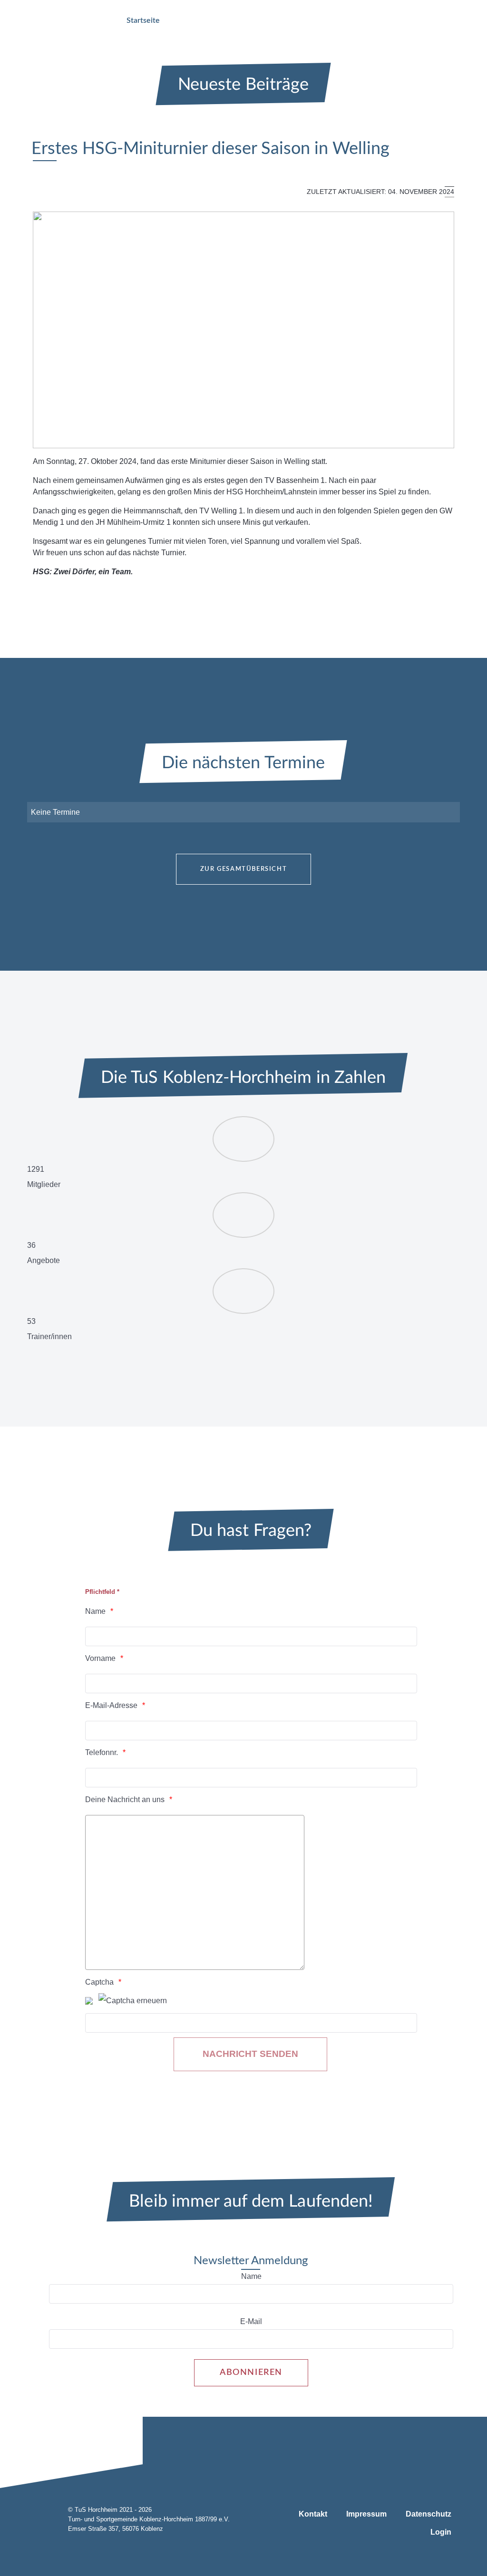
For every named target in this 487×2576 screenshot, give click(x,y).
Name (95, 1611)
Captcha (99, 1982)
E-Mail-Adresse (111, 1705)
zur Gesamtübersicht (243, 869)
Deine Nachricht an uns (125, 1799)
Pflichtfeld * (102, 1592)
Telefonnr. (102, 1752)
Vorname (100, 1658)
